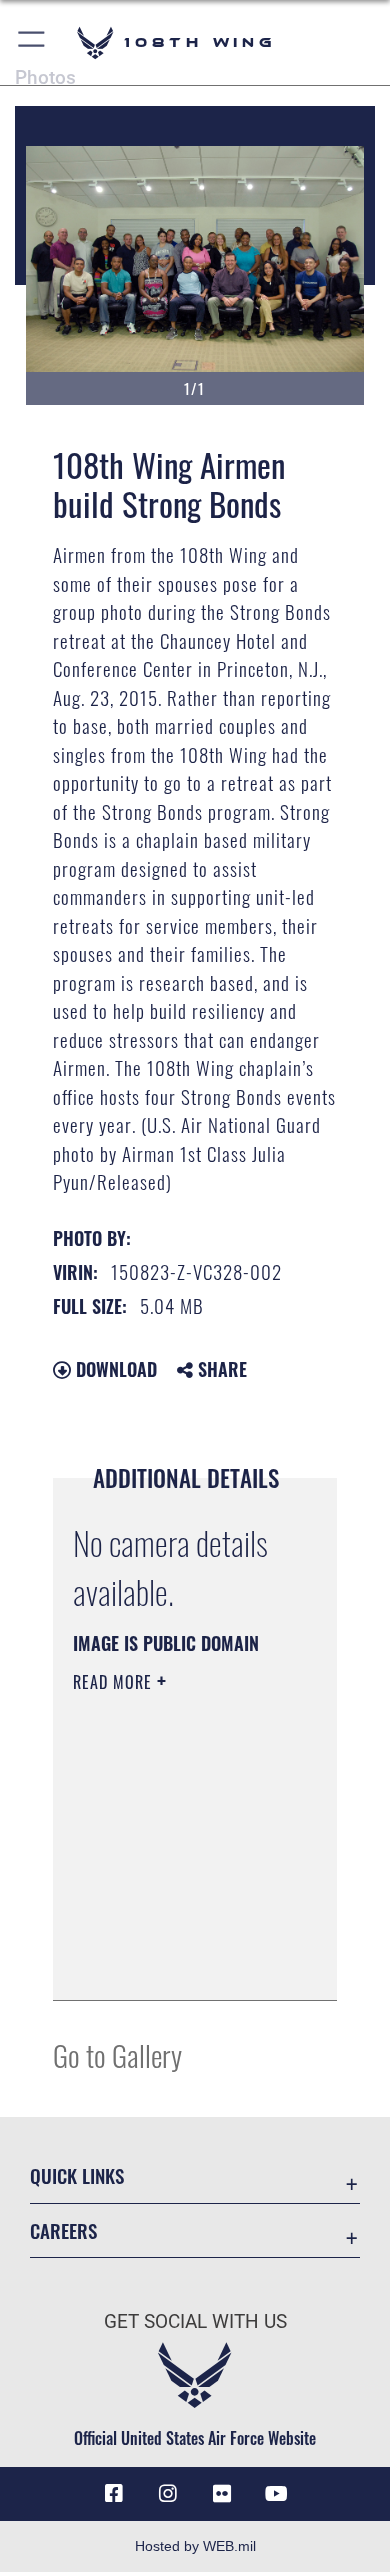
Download (114, 1369)
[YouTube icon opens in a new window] (276, 2494)
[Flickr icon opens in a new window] (222, 2494)
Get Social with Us (195, 2321)
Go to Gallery (117, 2054)
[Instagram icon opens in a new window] (168, 2494)
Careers (63, 2230)
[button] (32, 42)
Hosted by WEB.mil (195, 2546)
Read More (115, 1682)
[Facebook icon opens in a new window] (114, 2494)
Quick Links (77, 2175)
